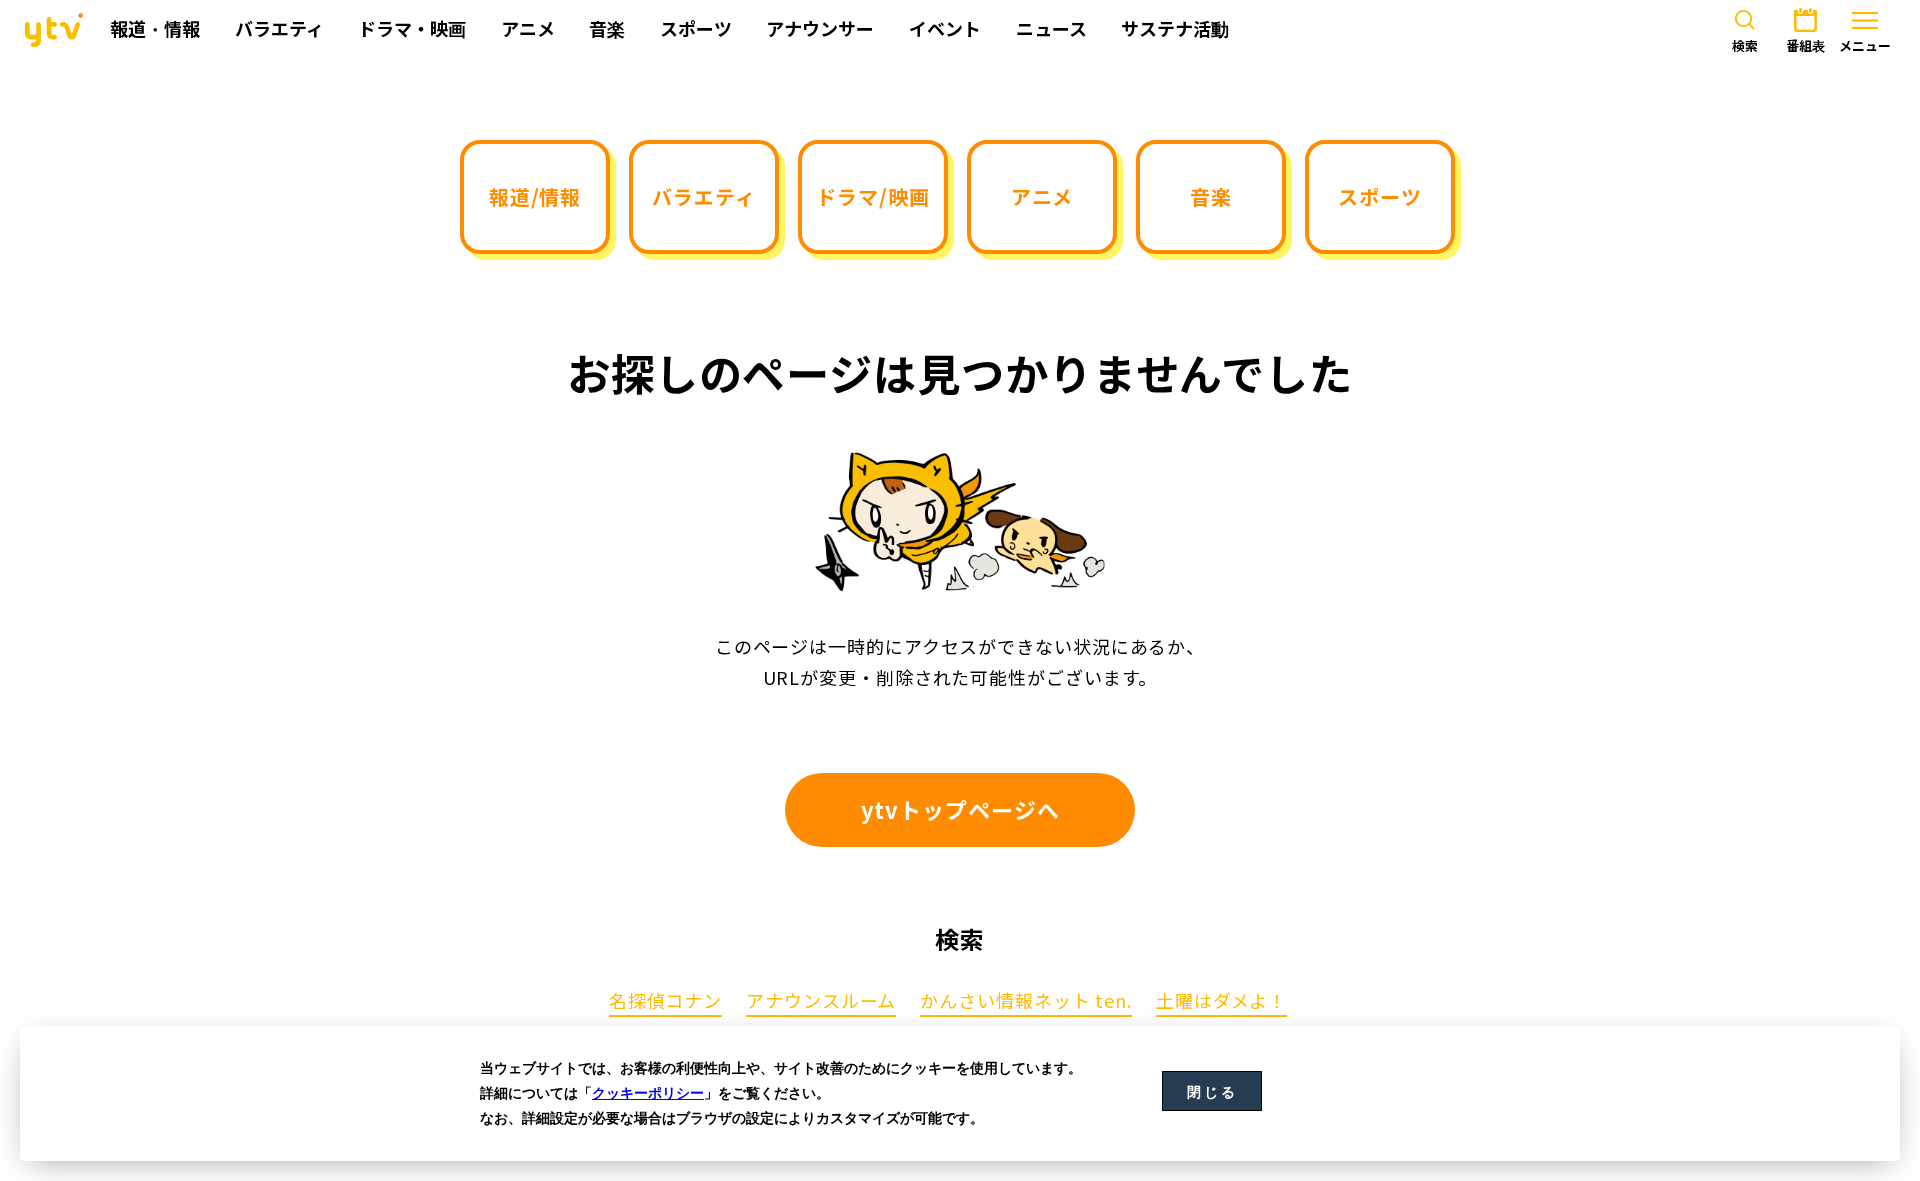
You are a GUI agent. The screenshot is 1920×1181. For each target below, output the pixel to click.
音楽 (1211, 196)
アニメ (1042, 196)
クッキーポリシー (648, 1093)
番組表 (1805, 46)
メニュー (1865, 46)
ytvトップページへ (960, 809)
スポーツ (1380, 196)
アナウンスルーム (821, 1002)
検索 (1745, 46)
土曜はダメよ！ (1221, 1002)
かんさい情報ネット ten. (1026, 1002)
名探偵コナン (665, 1002)
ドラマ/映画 (872, 196)
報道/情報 (535, 196)
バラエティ (704, 196)
